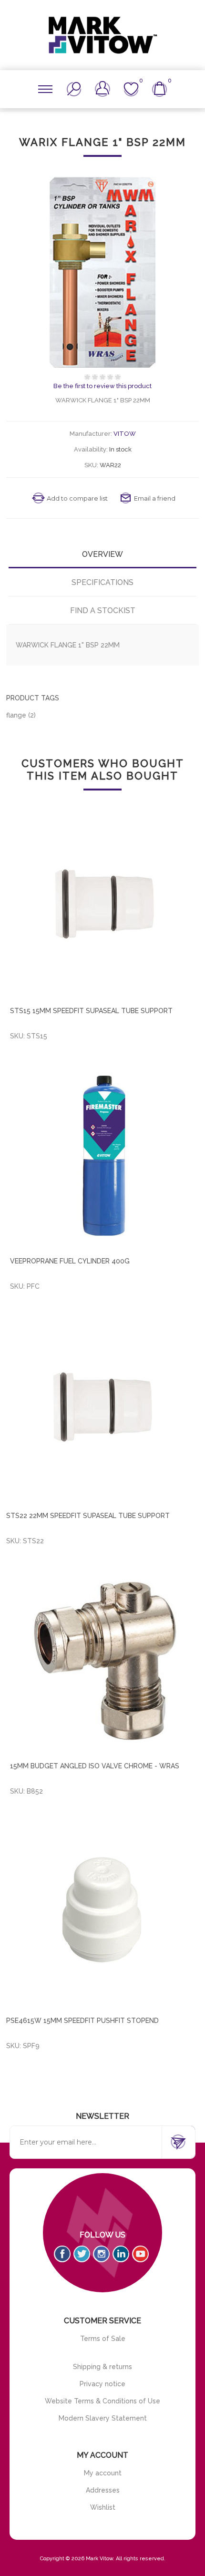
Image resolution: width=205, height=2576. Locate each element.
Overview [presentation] (102, 554)
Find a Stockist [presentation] (103, 611)
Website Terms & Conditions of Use (102, 2401)
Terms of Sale (103, 2339)
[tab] (102, 554)
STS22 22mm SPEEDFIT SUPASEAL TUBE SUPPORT (88, 1516)
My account (103, 2473)
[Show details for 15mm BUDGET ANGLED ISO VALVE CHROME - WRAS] (104, 1661)
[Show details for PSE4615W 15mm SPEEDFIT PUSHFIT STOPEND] (102, 1913)
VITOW (125, 434)
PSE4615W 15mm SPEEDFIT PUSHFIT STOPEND (82, 2021)
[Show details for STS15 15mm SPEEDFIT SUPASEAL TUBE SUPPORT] (104, 905)
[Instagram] (101, 2254)
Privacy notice (102, 2384)
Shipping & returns (102, 2367)
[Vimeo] (121, 2254)
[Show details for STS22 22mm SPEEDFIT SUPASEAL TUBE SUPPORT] (102, 1408)
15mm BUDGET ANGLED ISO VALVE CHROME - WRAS (95, 1766)
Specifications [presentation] (102, 582)
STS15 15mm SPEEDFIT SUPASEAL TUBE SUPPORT (91, 1011)
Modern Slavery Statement (103, 2418)
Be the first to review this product (102, 386)
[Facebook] (62, 2254)
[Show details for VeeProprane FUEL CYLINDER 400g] (104, 1156)
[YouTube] (140, 2254)
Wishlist (103, 2507)
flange (16, 715)
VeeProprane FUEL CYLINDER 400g (70, 1261)
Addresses (103, 2490)
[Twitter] (82, 2254)
